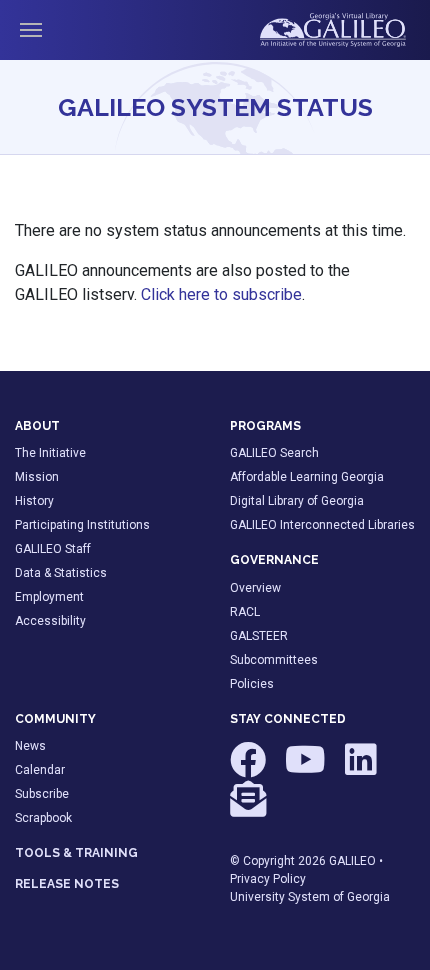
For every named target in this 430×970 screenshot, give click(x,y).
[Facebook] (249, 769)
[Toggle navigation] (31, 30)
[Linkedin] (361, 769)
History (34, 501)
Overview (255, 588)
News (30, 746)
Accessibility (50, 621)
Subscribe (42, 794)
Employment (49, 597)
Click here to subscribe (221, 294)
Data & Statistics (61, 573)
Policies (252, 684)
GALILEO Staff (53, 549)
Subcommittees (274, 660)
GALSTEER (259, 636)
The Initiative (50, 453)
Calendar (40, 770)
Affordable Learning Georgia (307, 477)
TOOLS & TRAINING (76, 853)
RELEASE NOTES (67, 884)
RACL (245, 612)
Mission (37, 477)
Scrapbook (43, 818)
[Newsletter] (248, 808)
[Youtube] (307, 769)
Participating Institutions (82, 525)
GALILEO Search (274, 453)
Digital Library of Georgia (297, 501)
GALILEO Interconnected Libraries (322, 525)
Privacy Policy (268, 879)
